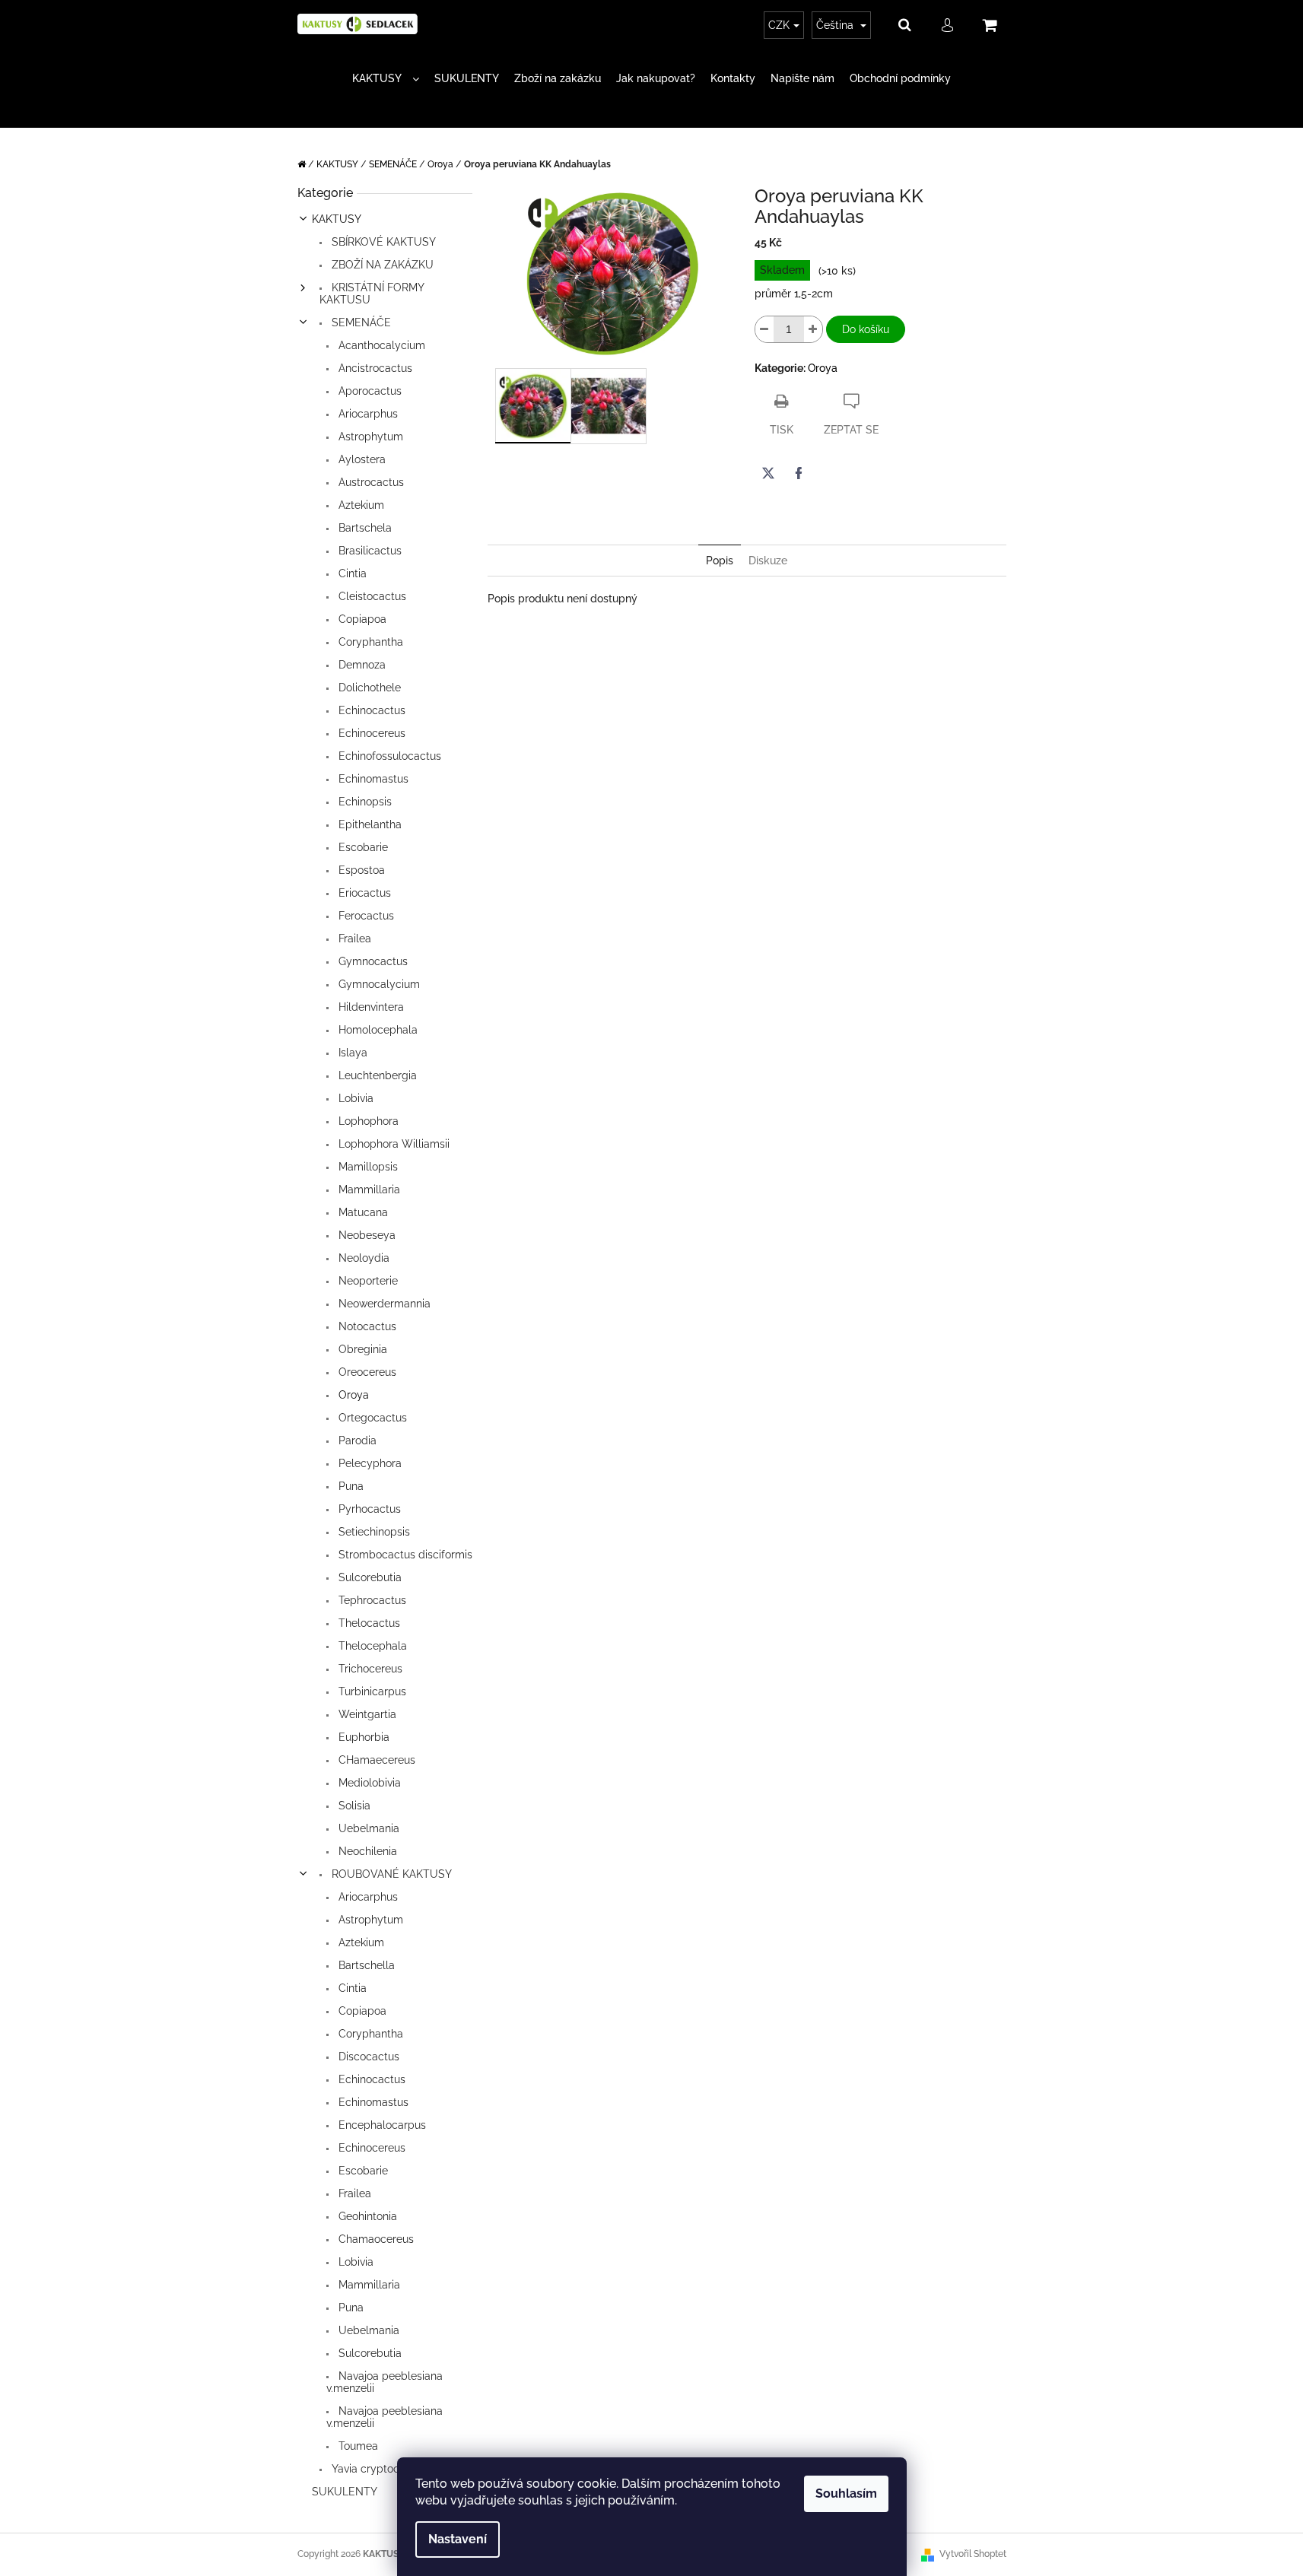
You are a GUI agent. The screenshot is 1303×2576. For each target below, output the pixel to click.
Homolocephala (377, 1030)
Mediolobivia (368, 1783)
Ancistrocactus (374, 368)
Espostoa (360, 870)
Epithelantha (369, 824)
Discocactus (367, 2057)
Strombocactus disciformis (404, 1555)
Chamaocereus (375, 2239)
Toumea (357, 2446)
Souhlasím (846, 2493)
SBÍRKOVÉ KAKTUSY (382, 242)
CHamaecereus (375, 1760)
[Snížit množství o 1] (764, 329)
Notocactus (366, 1326)
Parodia (356, 1440)
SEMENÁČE (360, 322)
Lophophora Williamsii (392, 1144)
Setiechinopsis (373, 1532)
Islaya (351, 1053)
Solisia (353, 1806)
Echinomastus (372, 779)
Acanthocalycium (380, 345)
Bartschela (364, 528)
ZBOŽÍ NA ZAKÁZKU (381, 265)
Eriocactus (363, 893)
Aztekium (360, 505)
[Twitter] (768, 473)
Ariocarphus (367, 414)
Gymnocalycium (378, 984)
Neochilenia (366, 1851)
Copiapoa (361, 619)
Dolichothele (368, 688)
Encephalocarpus (381, 2125)
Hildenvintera (370, 1007)
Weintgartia (366, 1714)
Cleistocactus (371, 596)
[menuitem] (386, 79)
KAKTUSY (337, 219)
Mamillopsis (367, 1167)
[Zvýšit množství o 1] (813, 329)
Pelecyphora (369, 1463)
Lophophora (367, 1121)
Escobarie (362, 847)
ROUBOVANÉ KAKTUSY (390, 1874)
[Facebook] (799, 473)
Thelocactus (368, 1623)
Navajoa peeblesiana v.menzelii (385, 2382)
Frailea (353, 939)
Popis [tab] (720, 561)
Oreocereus (366, 1372)
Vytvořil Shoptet (973, 2554)
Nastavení (458, 2539)
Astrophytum (369, 437)
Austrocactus (370, 482)
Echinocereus (370, 733)
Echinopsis (364, 802)
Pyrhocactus (368, 1509)
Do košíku (866, 329)
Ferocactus (365, 916)
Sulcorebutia (369, 1577)
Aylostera (361, 459)
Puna (350, 1486)
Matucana (362, 1212)
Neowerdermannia (383, 1304)
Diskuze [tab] (768, 561)
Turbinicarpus (371, 1691)
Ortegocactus (371, 1418)
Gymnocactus (372, 961)
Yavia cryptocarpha (378, 2469)
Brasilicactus (369, 551)
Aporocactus (369, 391)
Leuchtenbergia (376, 1075)
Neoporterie (367, 1281)
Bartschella (365, 1965)
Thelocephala (371, 1646)
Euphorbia (362, 1737)
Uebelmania (367, 1828)
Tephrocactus (371, 1600)
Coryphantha (369, 642)
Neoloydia (362, 1258)
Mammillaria (368, 1190)
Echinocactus (370, 710)
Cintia (351, 573)
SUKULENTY (345, 2492)
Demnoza (361, 665)
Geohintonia (366, 2216)
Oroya (352, 1395)
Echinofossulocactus (388, 756)
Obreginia (361, 1349)
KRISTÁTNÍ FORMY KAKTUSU (372, 294)
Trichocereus (369, 1669)
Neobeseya (365, 1235)
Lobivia (354, 1098)
